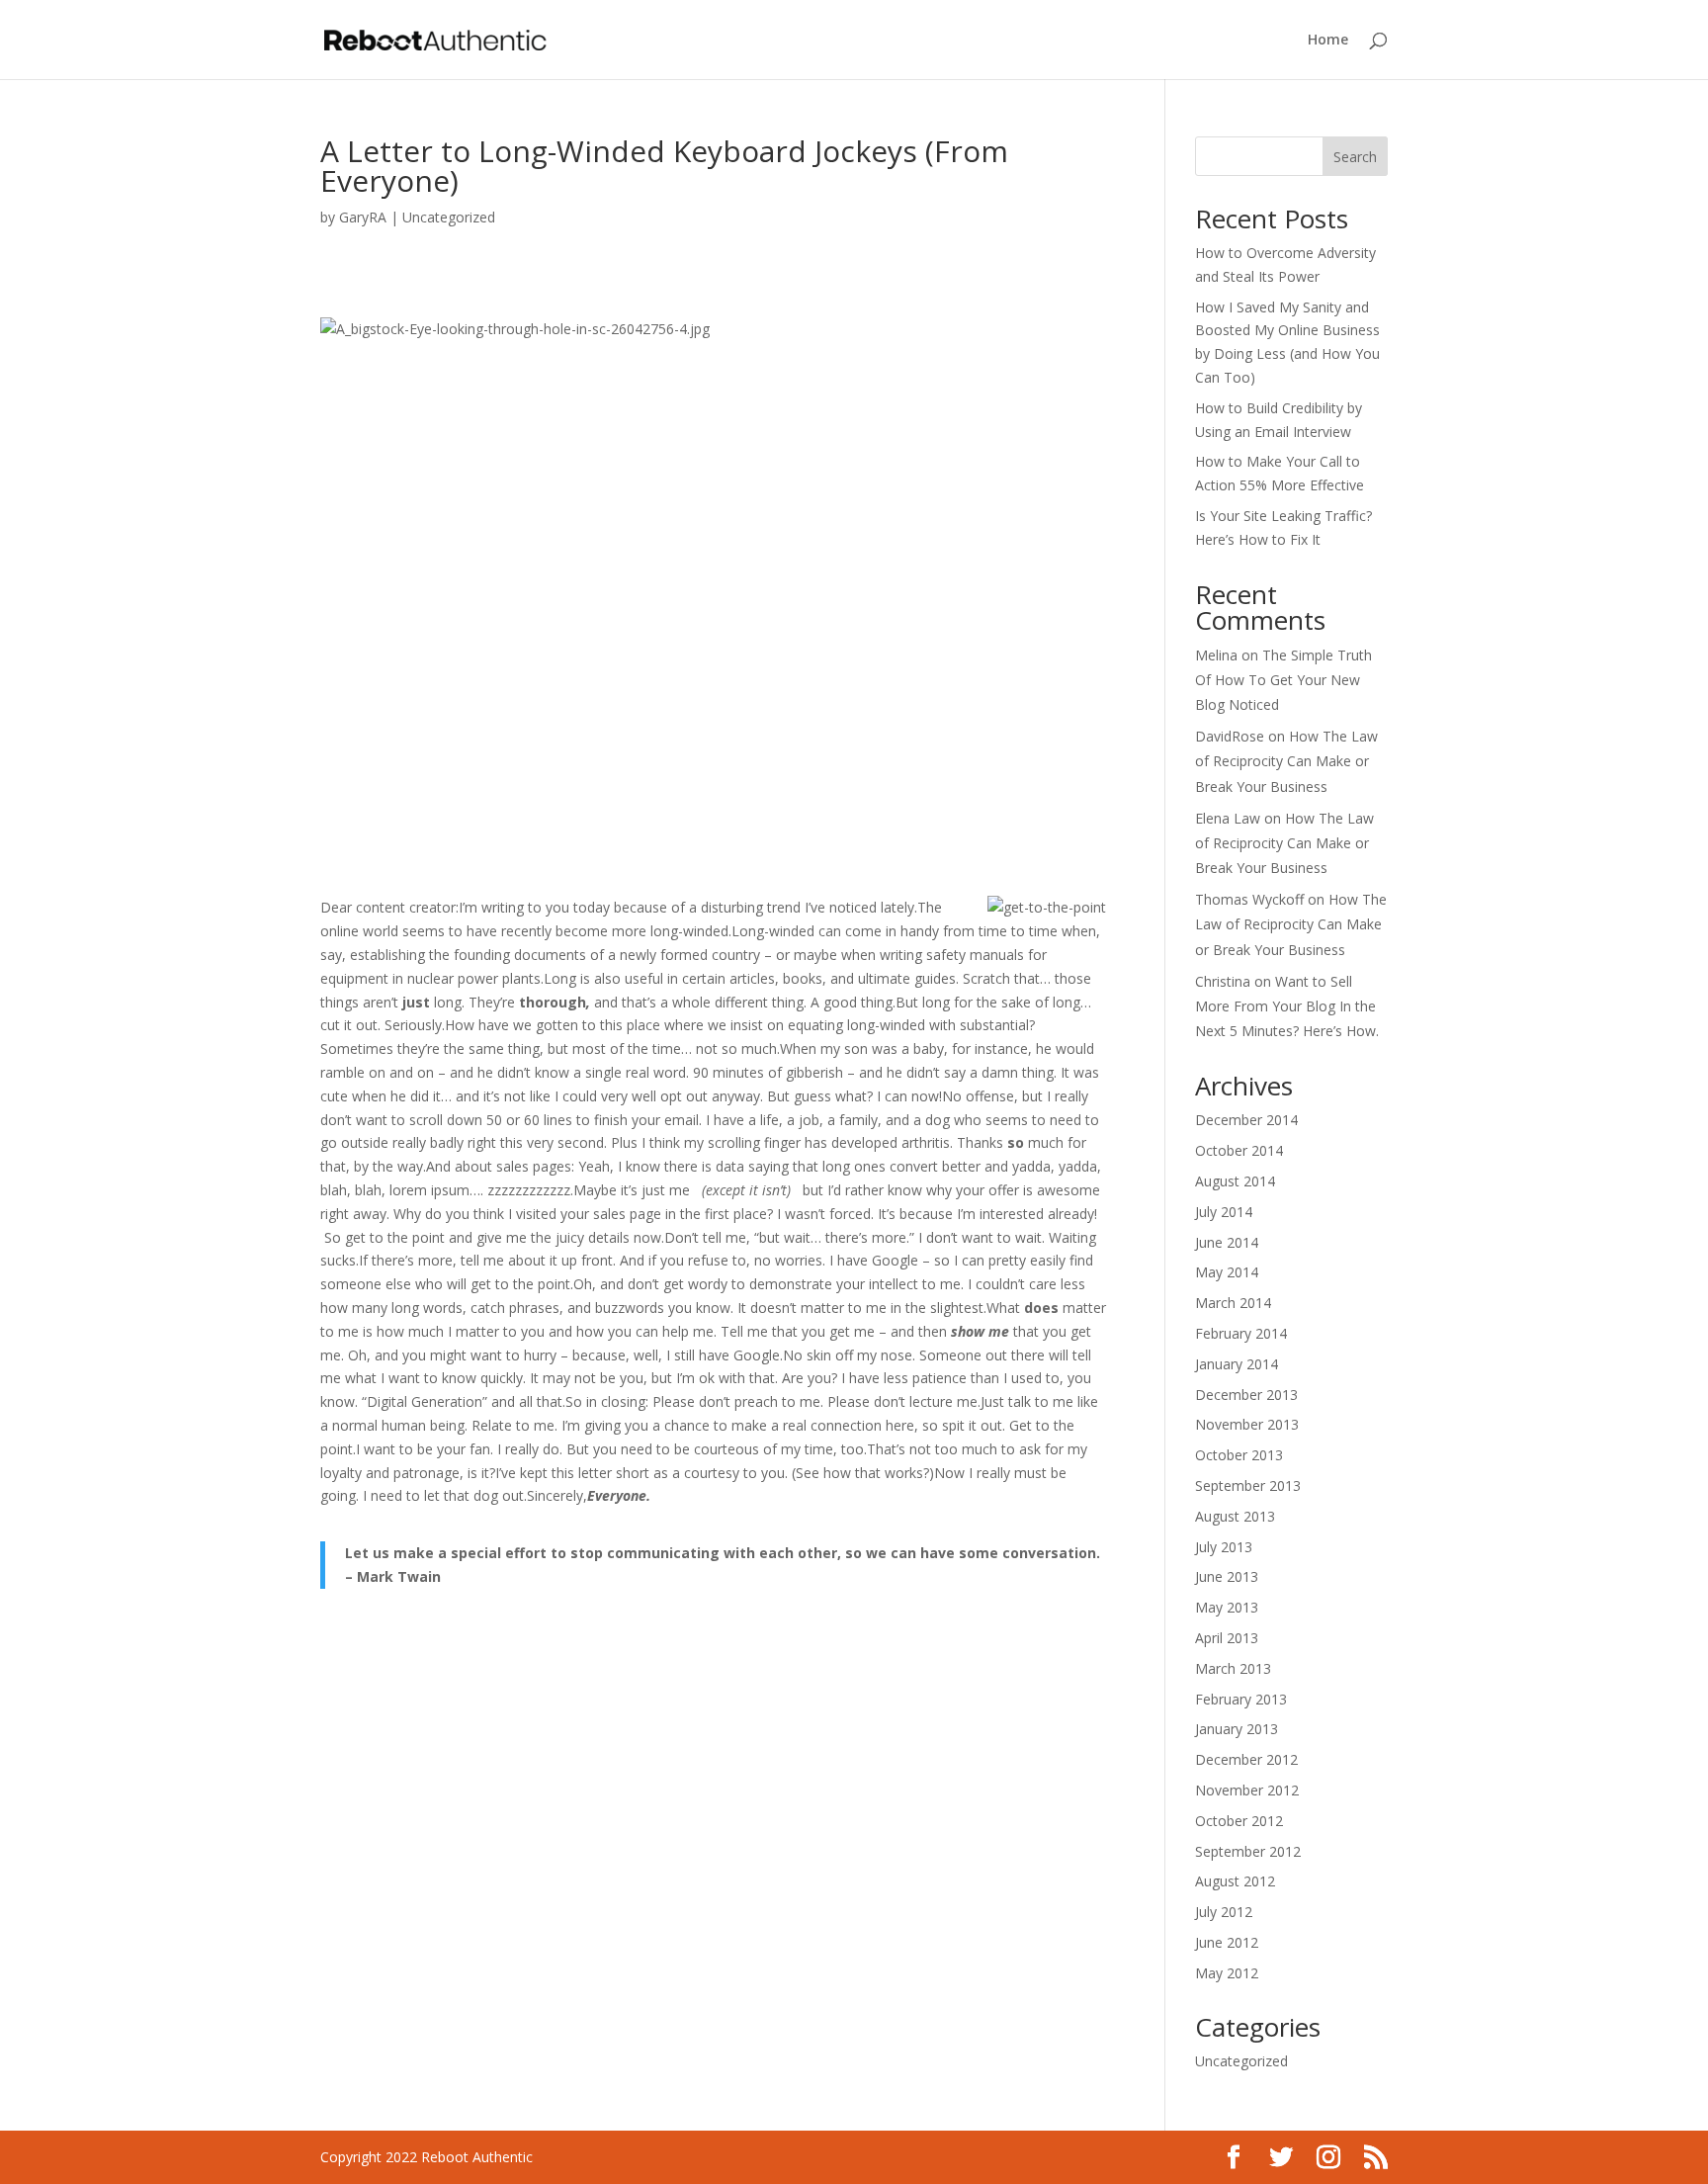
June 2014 (1227, 1242)
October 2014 (1239, 1150)
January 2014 (1237, 1364)
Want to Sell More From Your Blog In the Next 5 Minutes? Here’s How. (1287, 1006)
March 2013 (1233, 1668)
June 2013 (1227, 1576)
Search (1355, 157)
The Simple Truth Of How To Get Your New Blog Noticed (1283, 680)
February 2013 (1241, 1699)
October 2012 (1239, 1821)
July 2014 (1224, 1212)
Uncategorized (449, 217)
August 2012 (1235, 1881)
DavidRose (1230, 736)
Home (1328, 41)
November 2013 (1247, 1424)
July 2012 (1224, 1912)
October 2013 (1239, 1455)
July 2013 (1224, 1547)
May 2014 (1227, 1272)
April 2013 (1227, 1638)
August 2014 (1235, 1181)
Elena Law (1228, 818)
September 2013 (1248, 1485)
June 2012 (1227, 1942)
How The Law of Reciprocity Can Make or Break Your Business (1286, 761)
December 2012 (1246, 1759)
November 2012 (1247, 1790)
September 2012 (1248, 1851)
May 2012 (1227, 1973)
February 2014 (1241, 1333)
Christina (1223, 981)
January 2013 (1237, 1729)
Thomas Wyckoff (1249, 899)
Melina (1216, 655)
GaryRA (363, 217)
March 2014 (1233, 1303)
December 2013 (1246, 1395)
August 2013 (1235, 1516)
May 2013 (1227, 1607)
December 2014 (1246, 1120)
